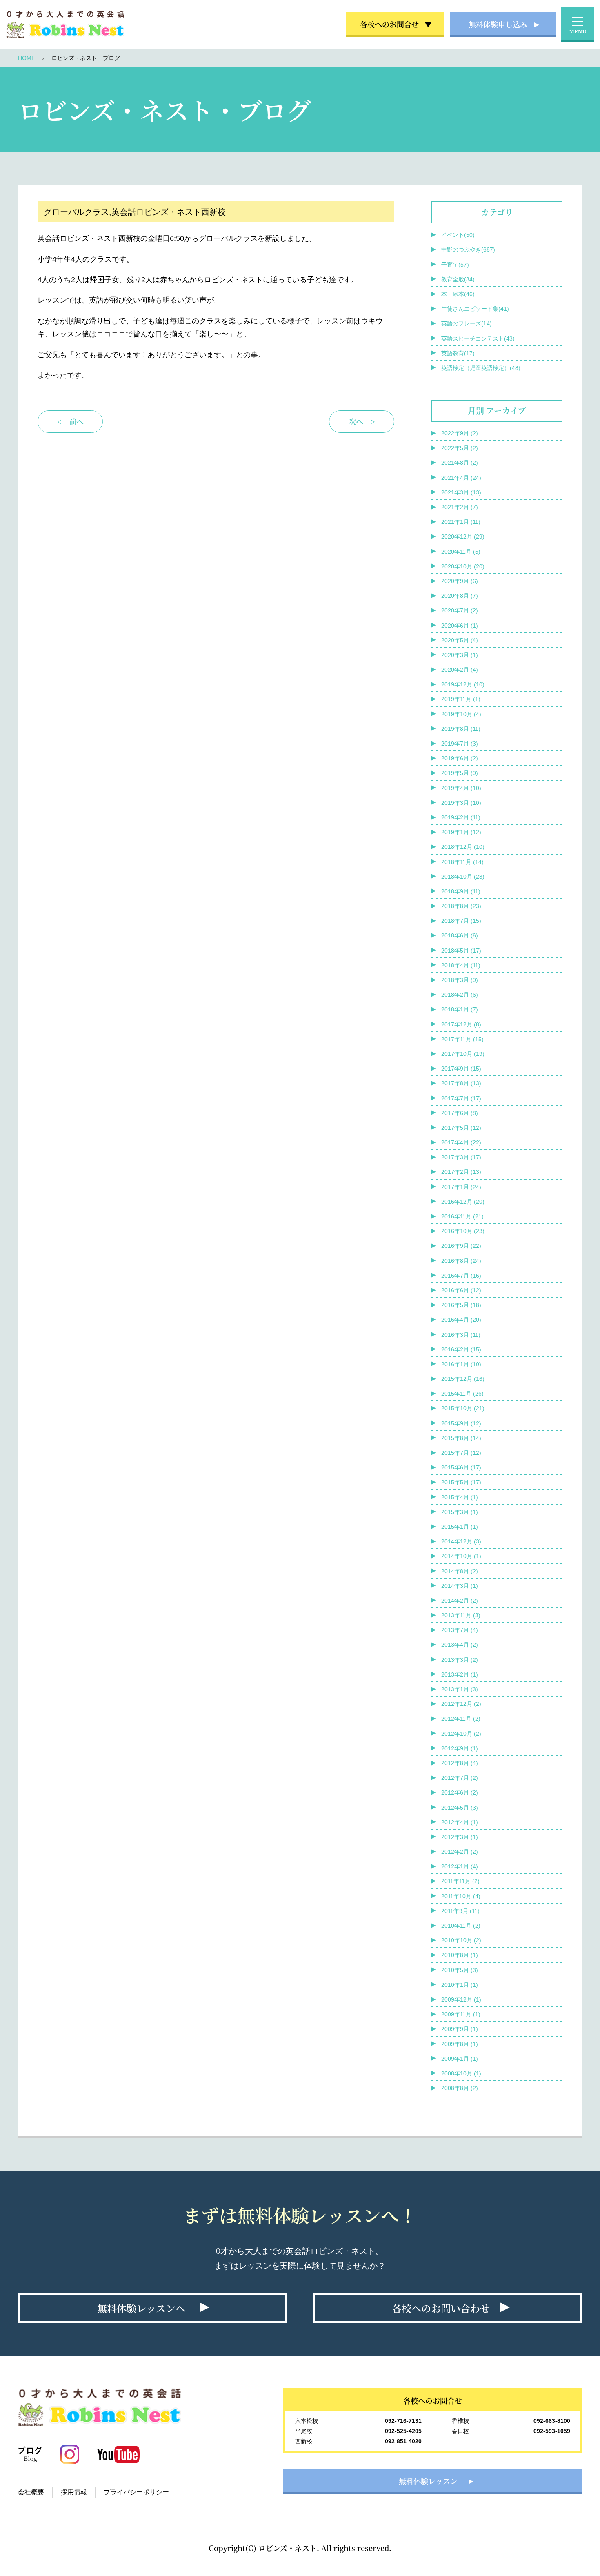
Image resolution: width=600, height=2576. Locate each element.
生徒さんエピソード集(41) (475, 309)
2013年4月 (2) (460, 1645)
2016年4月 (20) (461, 1320)
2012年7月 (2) (460, 1778)
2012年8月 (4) (460, 1763)
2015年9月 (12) (461, 1423)
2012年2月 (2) (460, 1852)
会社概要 (31, 2492)
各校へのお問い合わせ (441, 2308)
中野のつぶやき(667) (468, 249)
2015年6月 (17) (461, 1467)
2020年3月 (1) (460, 655)
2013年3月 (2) (460, 1660)
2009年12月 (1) (461, 1999)
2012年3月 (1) (460, 1837)
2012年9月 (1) (460, 1748)
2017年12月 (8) (461, 1024)
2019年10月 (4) (461, 714)
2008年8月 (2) (460, 2088)
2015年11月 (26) (462, 1394)
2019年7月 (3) (460, 744)
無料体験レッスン (428, 2481)
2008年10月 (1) (461, 2073)
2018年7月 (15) (461, 921)
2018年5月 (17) (461, 951)
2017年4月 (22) (461, 1142)
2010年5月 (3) (460, 1970)
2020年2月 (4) (460, 670)
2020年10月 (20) (463, 566)
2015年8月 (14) (461, 1438)
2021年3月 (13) (461, 492)
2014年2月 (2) (460, 1601)
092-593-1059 (552, 2431)
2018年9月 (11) (461, 891)
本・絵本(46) (458, 294)
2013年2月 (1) (460, 1674)
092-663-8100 (552, 2421)
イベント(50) (458, 235)
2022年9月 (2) (460, 433)
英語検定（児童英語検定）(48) (481, 368)
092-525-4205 (403, 2431)
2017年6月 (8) (460, 1113)
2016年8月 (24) (461, 1261)
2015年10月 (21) (463, 1408)
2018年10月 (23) (463, 877)
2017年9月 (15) (461, 1069)
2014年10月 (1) (461, 1556)
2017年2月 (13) (461, 1172)
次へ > (362, 421)
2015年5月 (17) (461, 1482)
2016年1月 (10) (461, 1364)
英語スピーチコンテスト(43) (478, 338)
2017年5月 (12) (461, 1128)
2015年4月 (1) (460, 1497)
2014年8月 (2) (460, 1571)
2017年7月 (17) (461, 1098)
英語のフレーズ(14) (467, 323)
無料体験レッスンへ (141, 2308)
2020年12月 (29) (463, 537)
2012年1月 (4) (460, 1866)
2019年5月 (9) (460, 773)
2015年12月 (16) (463, 1379)
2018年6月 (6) (460, 935)
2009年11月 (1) (461, 2014)
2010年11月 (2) (461, 1926)
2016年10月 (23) (463, 1231)
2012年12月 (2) (461, 1704)
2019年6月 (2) (460, 758)
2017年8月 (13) (461, 1083)
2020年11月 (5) (461, 552)
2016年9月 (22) (461, 1246)
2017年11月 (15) (462, 1039)
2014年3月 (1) (460, 1586)
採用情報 (74, 2492)
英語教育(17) (458, 353)
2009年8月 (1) (460, 2044)
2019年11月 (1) (461, 699)
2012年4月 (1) (460, 1822)
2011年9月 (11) (460, 1911)
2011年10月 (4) (461, 1896)
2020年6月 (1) (460, 626)
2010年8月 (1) (460, 1955)
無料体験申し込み (498, 24)
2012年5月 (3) (460, 1808)
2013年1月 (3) (460, 1689)
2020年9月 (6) (460, 581)
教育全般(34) (458, 279)
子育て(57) (455, 265)
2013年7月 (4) (460, 1630)
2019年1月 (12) (461, 832)
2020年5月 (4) (460, 640)
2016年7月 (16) (461, 1276)
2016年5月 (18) (461, 1305)
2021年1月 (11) (461, 522)
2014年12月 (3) (461, 1541)
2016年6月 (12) (461, 1290)
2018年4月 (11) (461, 965)
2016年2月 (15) (461, 1349)
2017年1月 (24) (461, 1187)
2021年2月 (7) (460, 507)
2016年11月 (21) (462, 1216)
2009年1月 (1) (460, 2059)
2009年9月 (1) (460, 2029)
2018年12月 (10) (463, 847)
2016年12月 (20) (463, 1202)
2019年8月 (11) (461, 729)
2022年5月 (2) (460, 448)
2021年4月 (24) (461, 478)
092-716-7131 (403, 2421)
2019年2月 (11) (461, 817)
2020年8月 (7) (460, 596)
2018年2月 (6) (460, 995)
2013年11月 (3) (461, 1615)
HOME (27, 58)
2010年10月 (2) (461, 1940)
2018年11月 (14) (462, 862)
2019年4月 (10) (461, 788)
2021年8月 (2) (460, 463)
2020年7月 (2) (460, 610)
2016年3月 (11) (461, 1335)
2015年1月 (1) (460, 1527)
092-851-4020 (403, 2441)
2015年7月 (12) (461, 1453)
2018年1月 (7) (460, 1009)
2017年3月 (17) (461, 1157)
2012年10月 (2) (461, 1734)
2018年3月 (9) (460, 980)
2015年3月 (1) (460, 1512)
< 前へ (70, 421)
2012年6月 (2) (460, 1792)
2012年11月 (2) (461, 1719)
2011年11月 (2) (460, 1881)
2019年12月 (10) (463, 684)
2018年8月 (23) (461, 906)
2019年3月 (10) (461, 803)
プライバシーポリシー (136, 2492)
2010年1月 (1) (460, 1985)
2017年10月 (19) (463, 1054)
